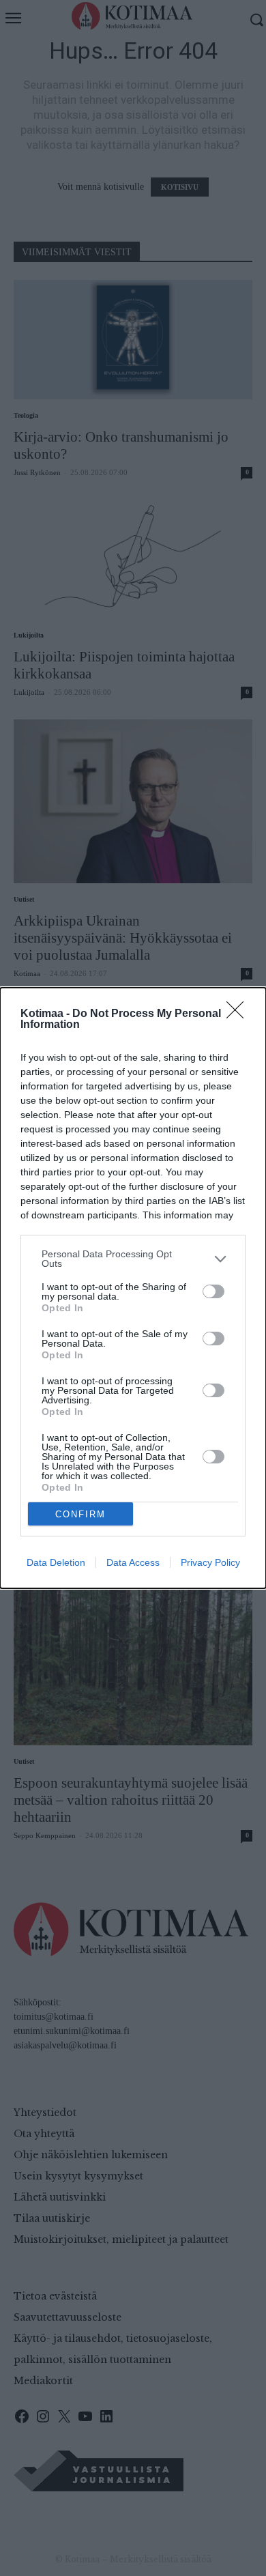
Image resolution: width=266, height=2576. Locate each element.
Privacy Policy (210, 1562)
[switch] (213, 1291)
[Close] (239, 1014)
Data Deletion (56, 1562)
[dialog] (133, 1288)
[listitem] (133, 1259)
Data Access (133, 1562)
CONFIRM (80, 1514)
